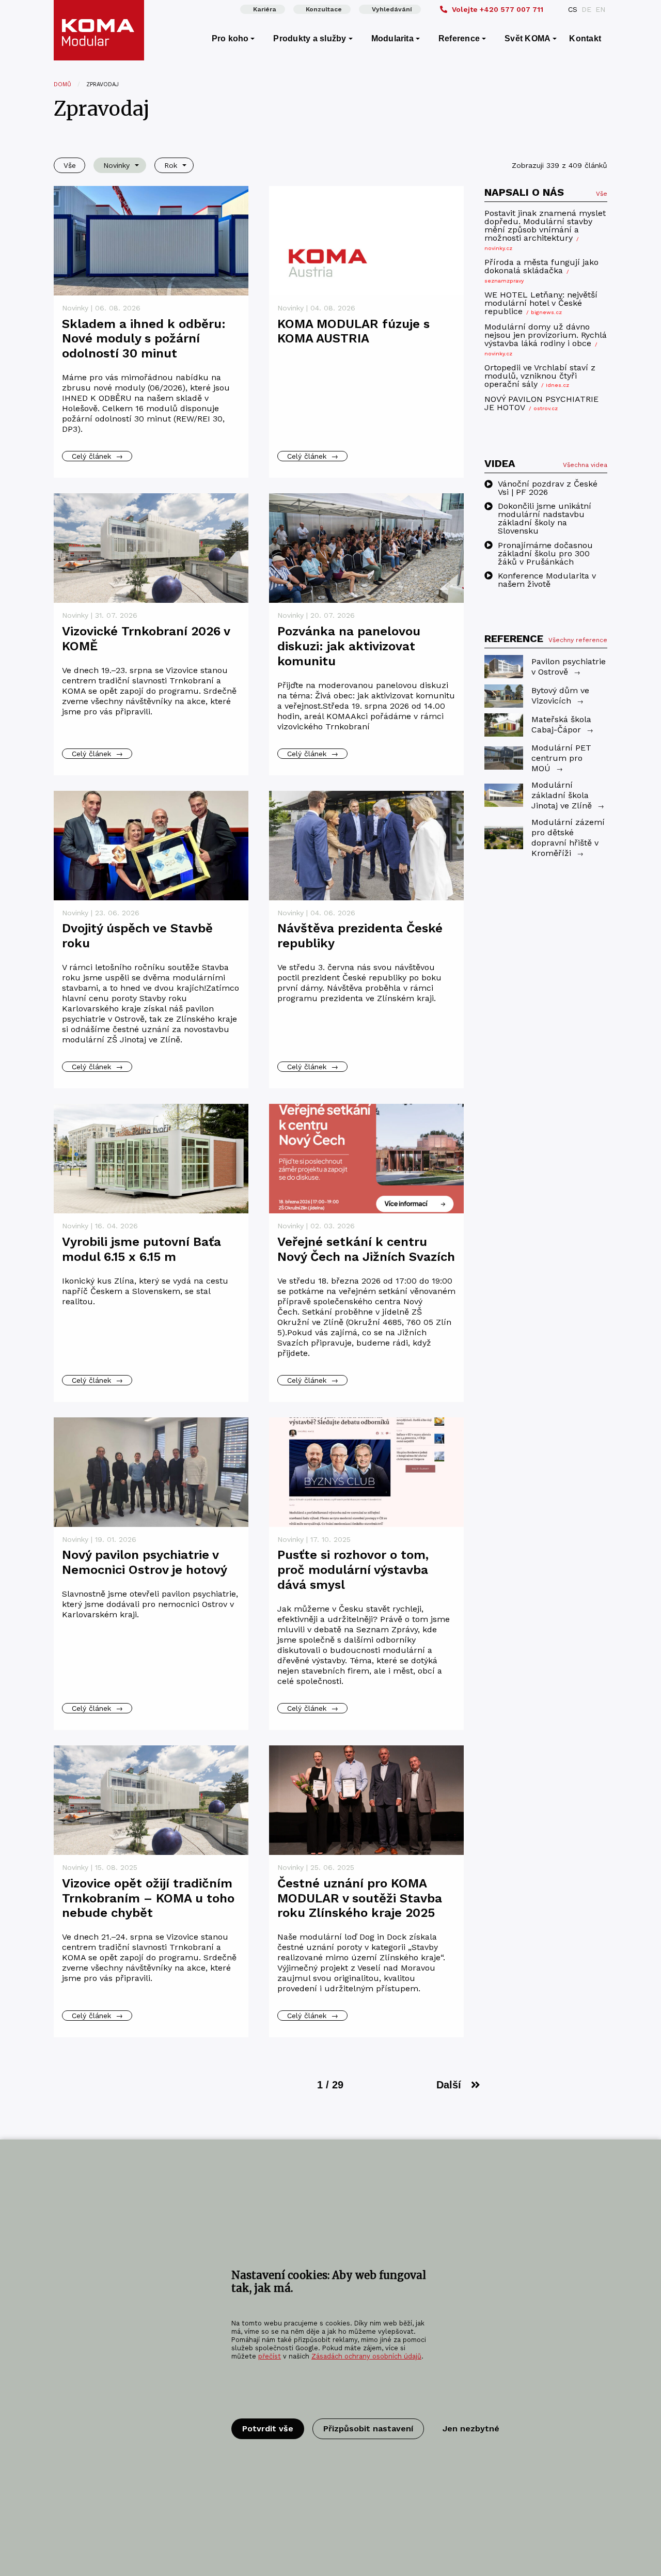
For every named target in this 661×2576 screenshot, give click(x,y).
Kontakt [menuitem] (585, 38)
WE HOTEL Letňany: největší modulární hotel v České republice (541, 303)
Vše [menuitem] (70, 165)
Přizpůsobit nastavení (368, 2429)
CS (573, 9)
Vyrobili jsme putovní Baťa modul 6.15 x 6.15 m (141, 1249)
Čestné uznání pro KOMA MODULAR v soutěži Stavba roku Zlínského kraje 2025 (360, 1898)
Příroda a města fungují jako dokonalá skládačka (541, 271)
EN (600, 9)
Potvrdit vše (268, 2429)
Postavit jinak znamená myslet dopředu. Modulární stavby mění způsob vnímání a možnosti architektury (545, 230)
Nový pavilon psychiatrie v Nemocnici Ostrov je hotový (145, 1562)
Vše (602, 194)
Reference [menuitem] (459, 38)
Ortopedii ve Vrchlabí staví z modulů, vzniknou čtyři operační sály (540, 376)
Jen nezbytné (471, 2429)
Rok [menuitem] (171, 165)
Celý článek (97, 456)
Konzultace (324, 9)
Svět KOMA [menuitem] (528, 38)
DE (586, 9)
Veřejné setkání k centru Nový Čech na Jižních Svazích (366, 1249)
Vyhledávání (392, 9)
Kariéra (265, 9)
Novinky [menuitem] (116, 165)
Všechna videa (585, 464)
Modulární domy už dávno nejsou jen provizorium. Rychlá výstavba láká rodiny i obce (546, 339)
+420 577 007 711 (498, 9)
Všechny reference (578, 640)
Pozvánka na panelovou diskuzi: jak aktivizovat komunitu (349, 646)
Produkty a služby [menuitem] (310, 38)
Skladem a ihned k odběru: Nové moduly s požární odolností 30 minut (144, 339)
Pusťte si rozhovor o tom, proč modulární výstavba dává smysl (353, 1570)
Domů (62, 84)
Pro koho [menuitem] (230, 38)
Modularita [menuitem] (392, 38)
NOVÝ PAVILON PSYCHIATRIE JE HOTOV (541, 404)
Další (449, 2085)
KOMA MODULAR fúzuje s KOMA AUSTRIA (353, 331)
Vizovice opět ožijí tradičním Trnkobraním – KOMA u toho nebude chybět (148, 1898)
